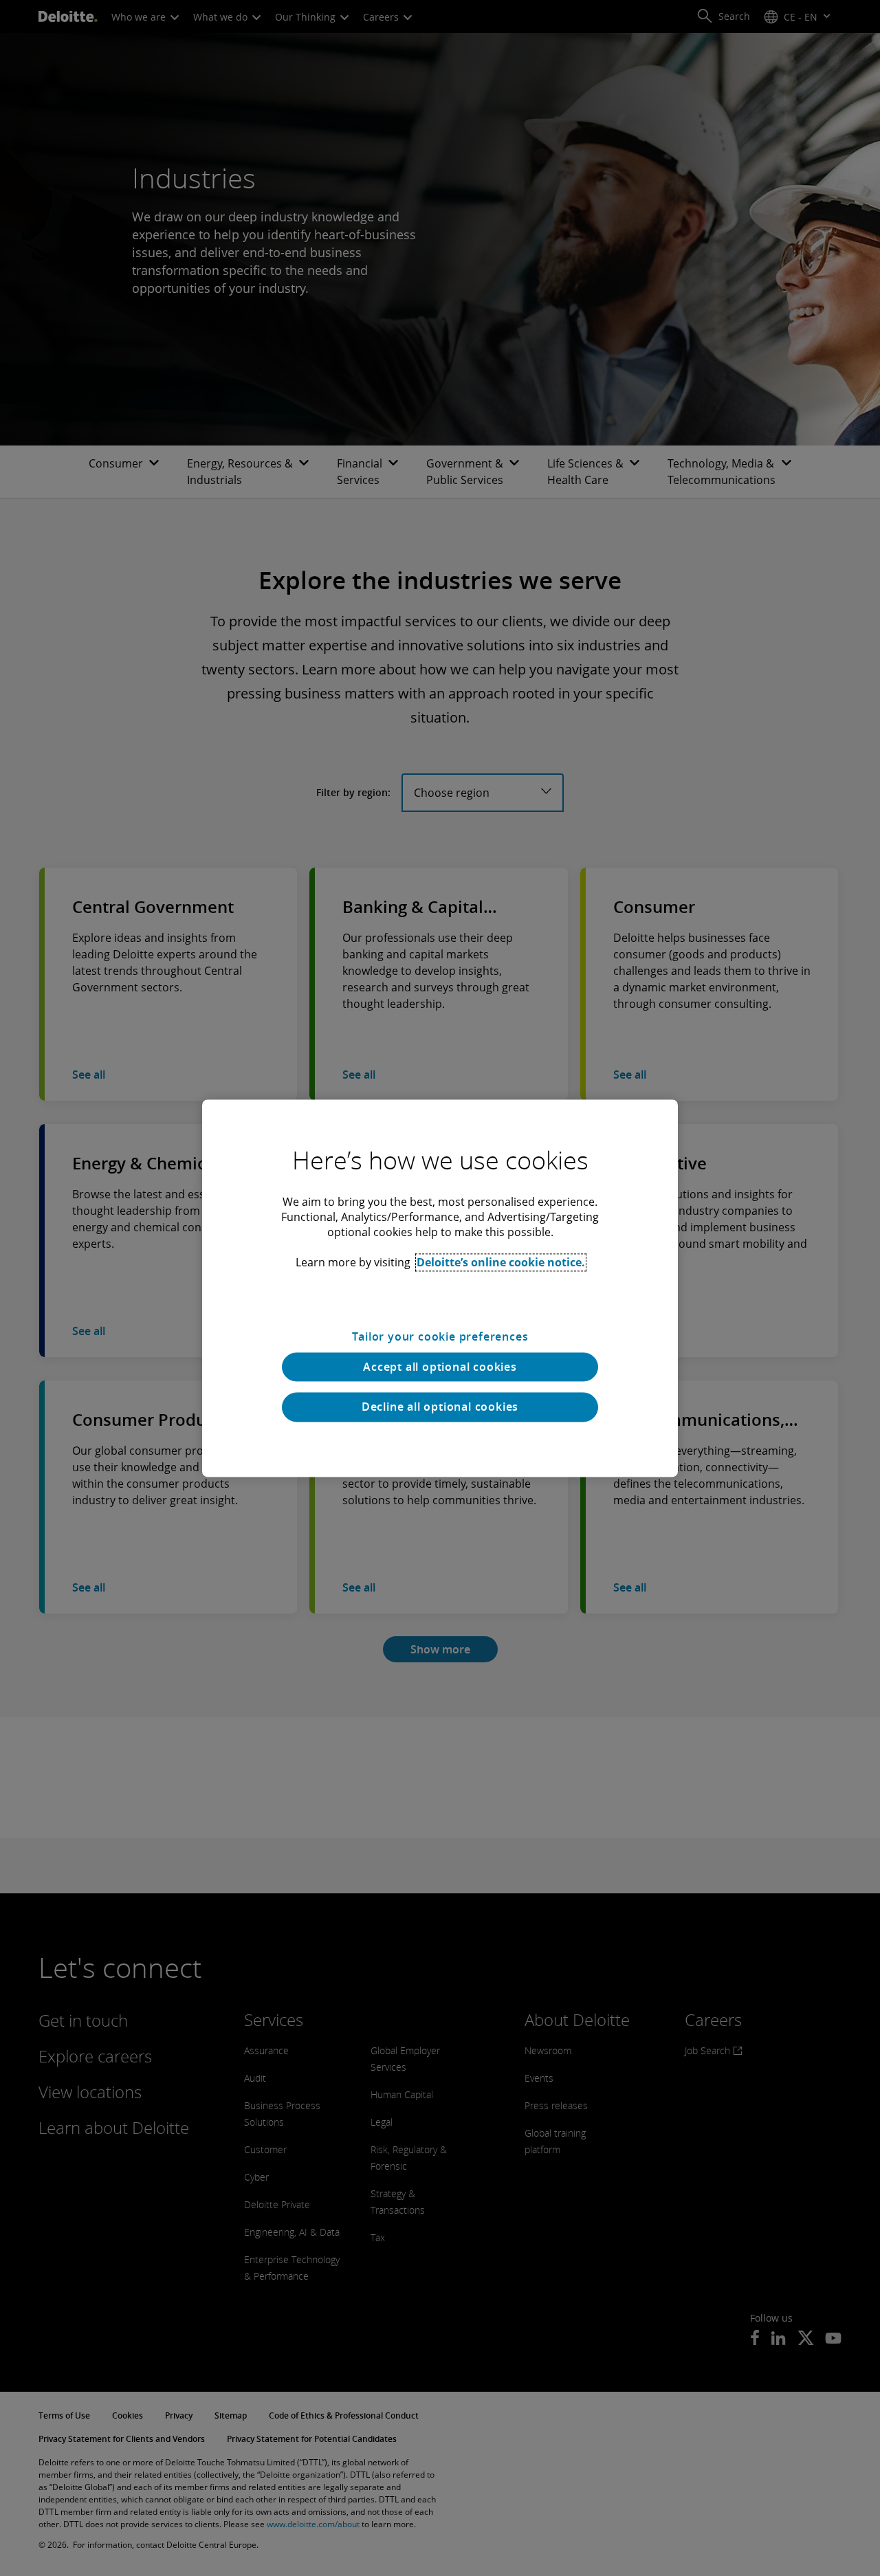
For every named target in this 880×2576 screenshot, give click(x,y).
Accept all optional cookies (440, 1367)
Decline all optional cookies (440, 1407)
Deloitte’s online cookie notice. (501, 1262)
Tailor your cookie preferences (440, 1336)
